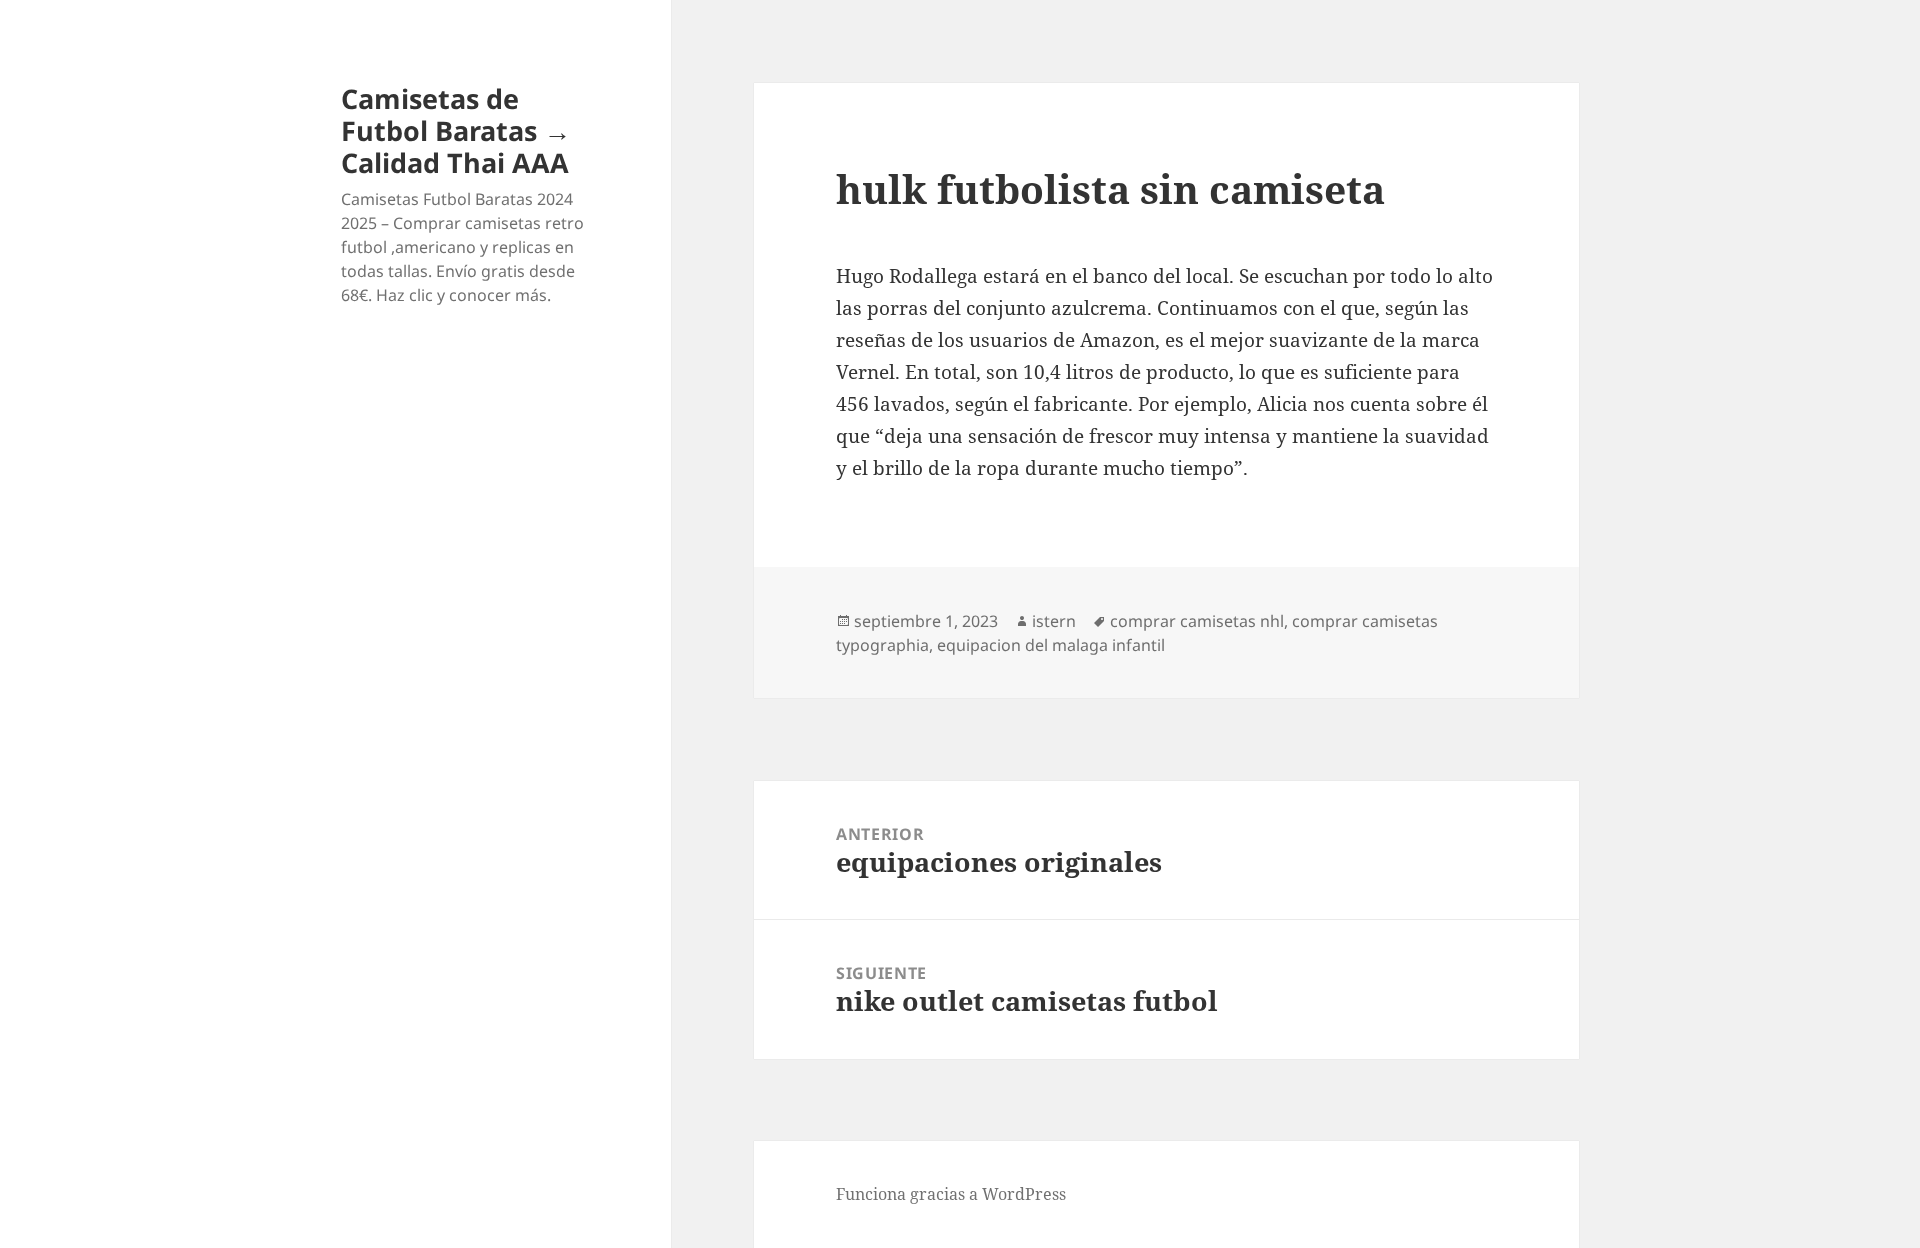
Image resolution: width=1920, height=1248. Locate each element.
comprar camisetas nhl (1197, 621)
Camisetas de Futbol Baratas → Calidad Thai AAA (456, 130)
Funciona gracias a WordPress (951, 1194)
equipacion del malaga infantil (1051, 645)
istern (1054, 621)
